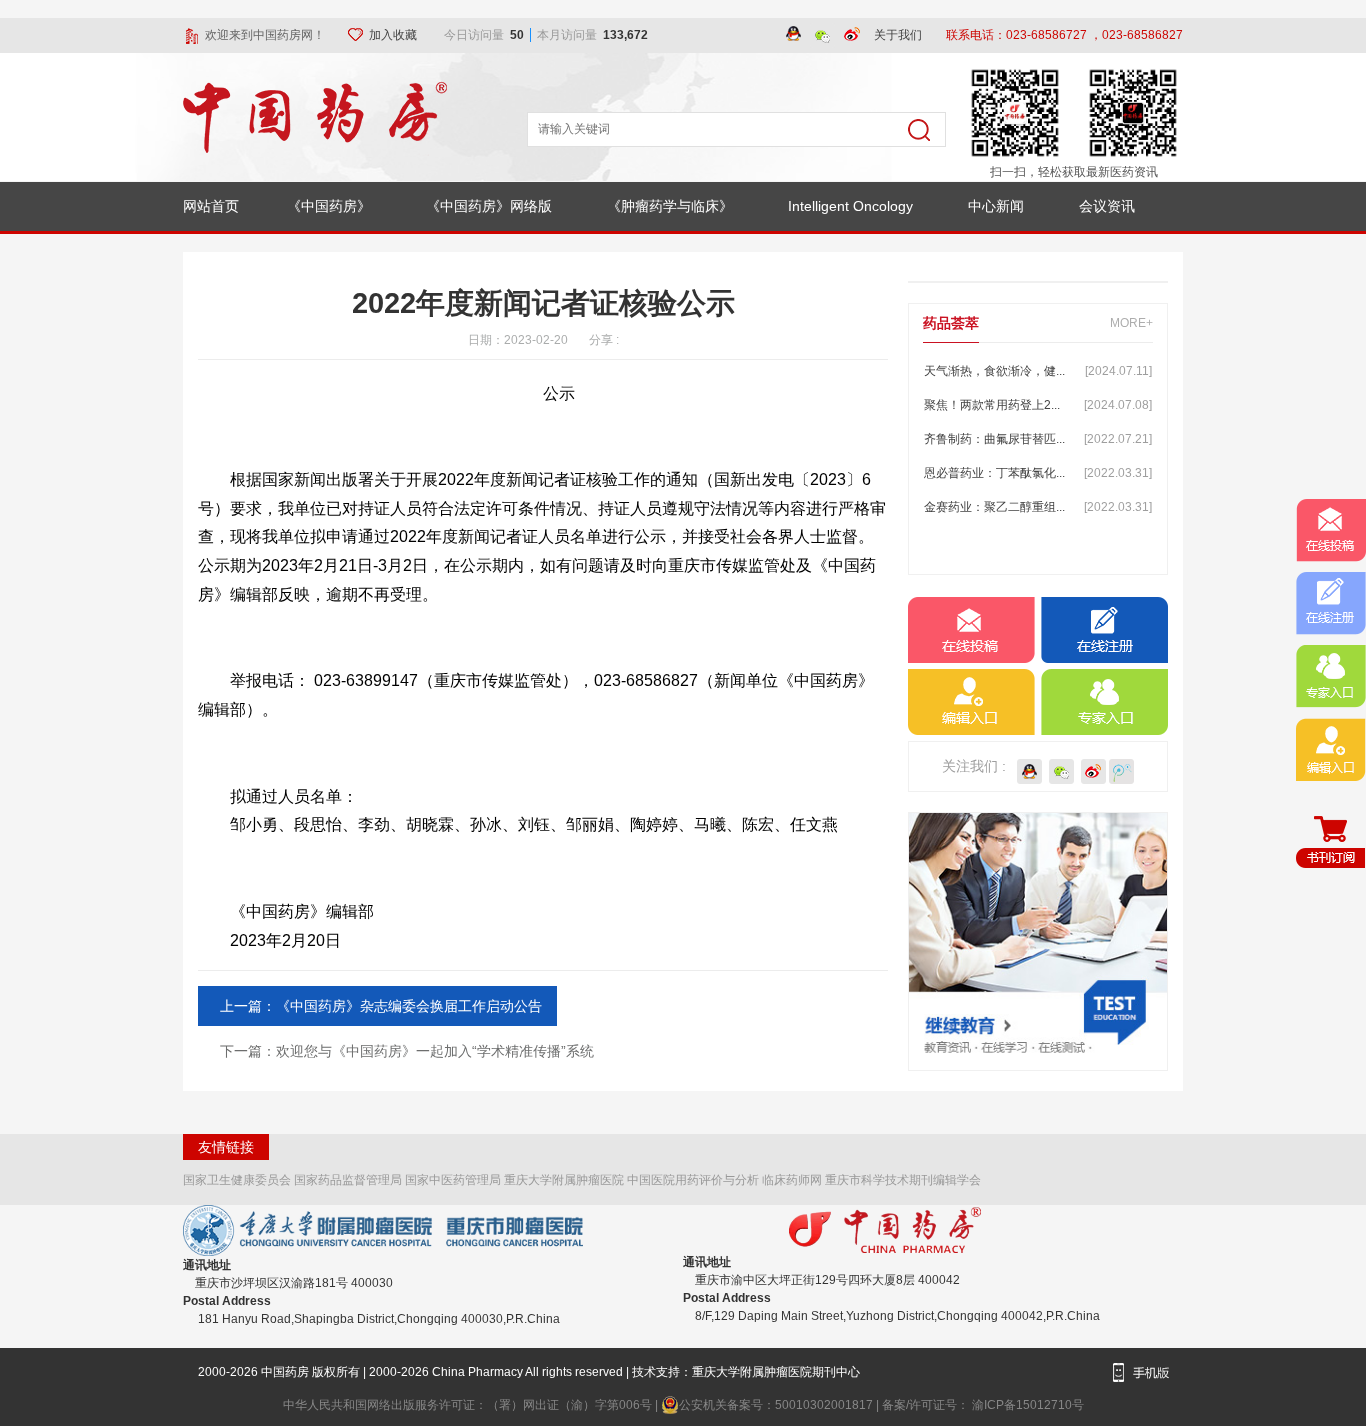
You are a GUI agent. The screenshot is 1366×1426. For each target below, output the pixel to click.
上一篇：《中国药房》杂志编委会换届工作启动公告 (381, 1006)
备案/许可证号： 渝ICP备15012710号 (983, 1405)
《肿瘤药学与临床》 (670, 206)
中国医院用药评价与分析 (693, 1180)
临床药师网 (792, 1180)
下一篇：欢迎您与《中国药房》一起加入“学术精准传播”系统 (407, 1051)
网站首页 (211, 206)
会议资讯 (1107, 206)
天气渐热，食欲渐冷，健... (1038, 371)
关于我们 (898, 35)
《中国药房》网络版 (489, 206)
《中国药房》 (329, 206)
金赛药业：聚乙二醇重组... (1038, 507)
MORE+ (1131, 323)
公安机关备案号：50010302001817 (777, 1405)
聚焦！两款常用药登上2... (1038, 405)
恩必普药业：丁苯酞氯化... (1038, 473)
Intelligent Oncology (850, 206)
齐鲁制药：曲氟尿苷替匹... (1038, 439)
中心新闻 (996, 206)
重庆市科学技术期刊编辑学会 (903, 1180)
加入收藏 (394, 35)
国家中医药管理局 (453, 1180)
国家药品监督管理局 (348, 1180)
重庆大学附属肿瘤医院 (564, 1180)
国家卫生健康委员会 (237, 1180)
